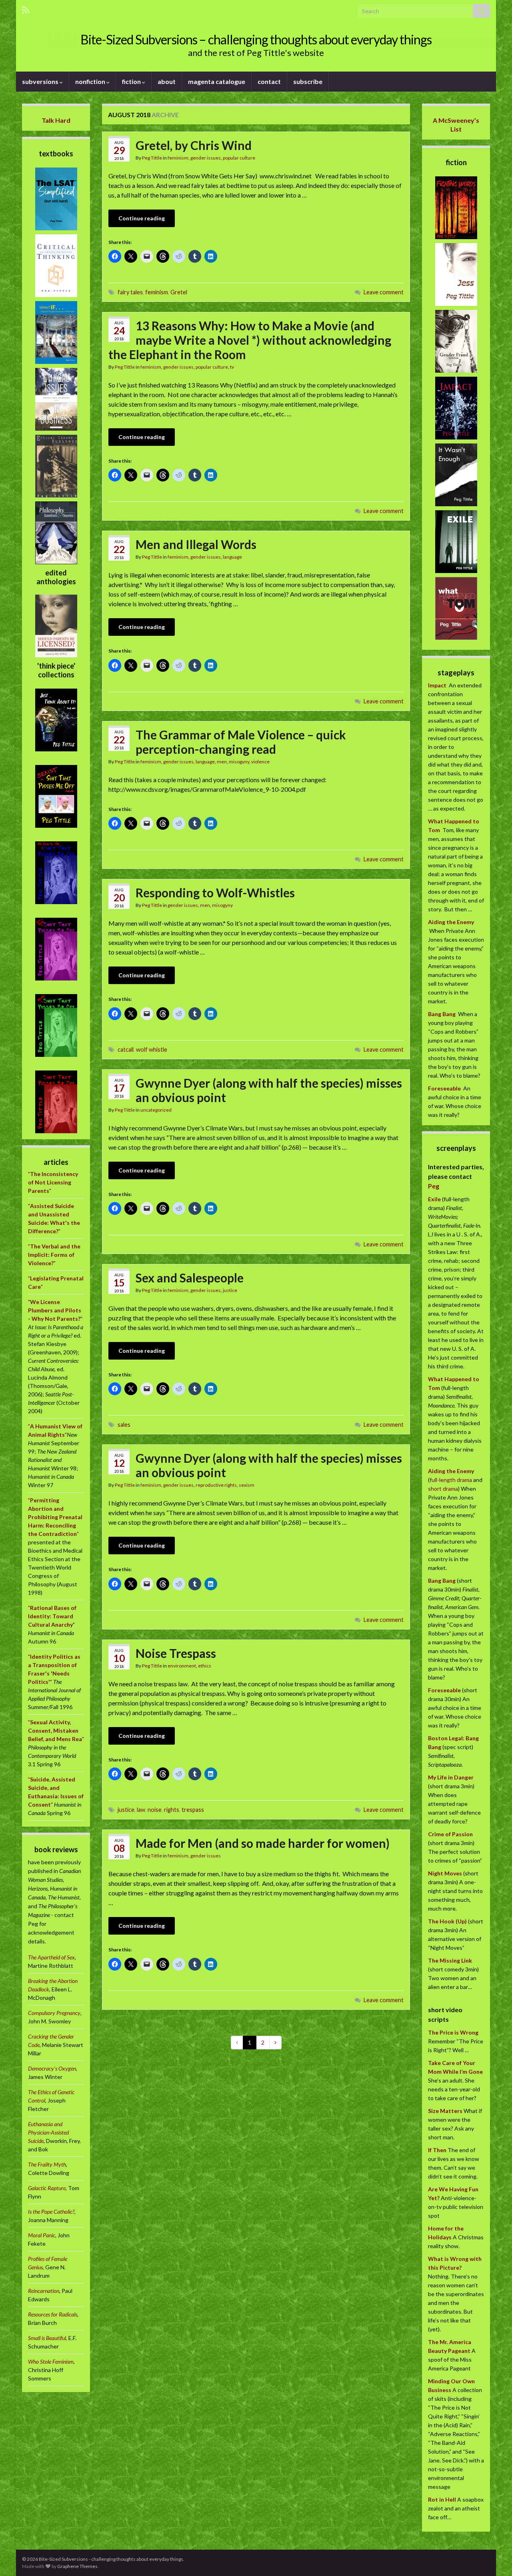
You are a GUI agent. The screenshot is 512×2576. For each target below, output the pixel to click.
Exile (434, 1199)
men (222, 762)
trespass (193, 1810)
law (141, 1810)
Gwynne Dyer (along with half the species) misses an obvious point (269, 1090)
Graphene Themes (77, 2566)
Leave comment (384, 292)
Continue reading (142, 218)
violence (260, 762)
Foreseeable (444, 1088)
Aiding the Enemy (451, 922)
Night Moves (445, 1873)
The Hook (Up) (447, 1921)
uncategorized (156, 1110)
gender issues (206, 158)
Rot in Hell (442, 2499)
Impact (437, 685)
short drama (443, 1489)
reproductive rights (216, 1485)
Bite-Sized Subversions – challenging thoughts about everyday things (256, 39)
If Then (437, 2150)
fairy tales (130, 292)
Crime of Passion (450, 1834)
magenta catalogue (217, 81)
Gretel (179, 292)
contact (269, 81)
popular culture (239, 158)
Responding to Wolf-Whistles (215, 893)
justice (230, 1290)
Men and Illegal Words (196, 544)
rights (172, 1810)
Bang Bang (442, 1014)
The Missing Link (450, 1960)
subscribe (308, 81)
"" (53, 1182)
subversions (41, 81)
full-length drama (451, 1480)
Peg (434, 1186)
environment (182, 1666)
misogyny (239, 762)
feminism (178, 158)
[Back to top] (494, 2558)
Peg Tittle (152, 158)
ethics (205, 1666)
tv (232, 367)
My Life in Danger (451, 1777)
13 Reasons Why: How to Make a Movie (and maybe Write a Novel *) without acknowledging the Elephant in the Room (250, 340)
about (167, 81)
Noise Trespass (176, 1653)
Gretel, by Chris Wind (194, 145)
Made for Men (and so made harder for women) (263, 1843)
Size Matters (445, 2111)
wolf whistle (152, 1049)
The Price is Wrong (453, 2032)
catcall (126, 1049)
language (232, 557)
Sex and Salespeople (190, 1278)
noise (155, 1810)
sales (124, 1425)
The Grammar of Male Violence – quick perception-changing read (241, 742)
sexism (247, 1485)
